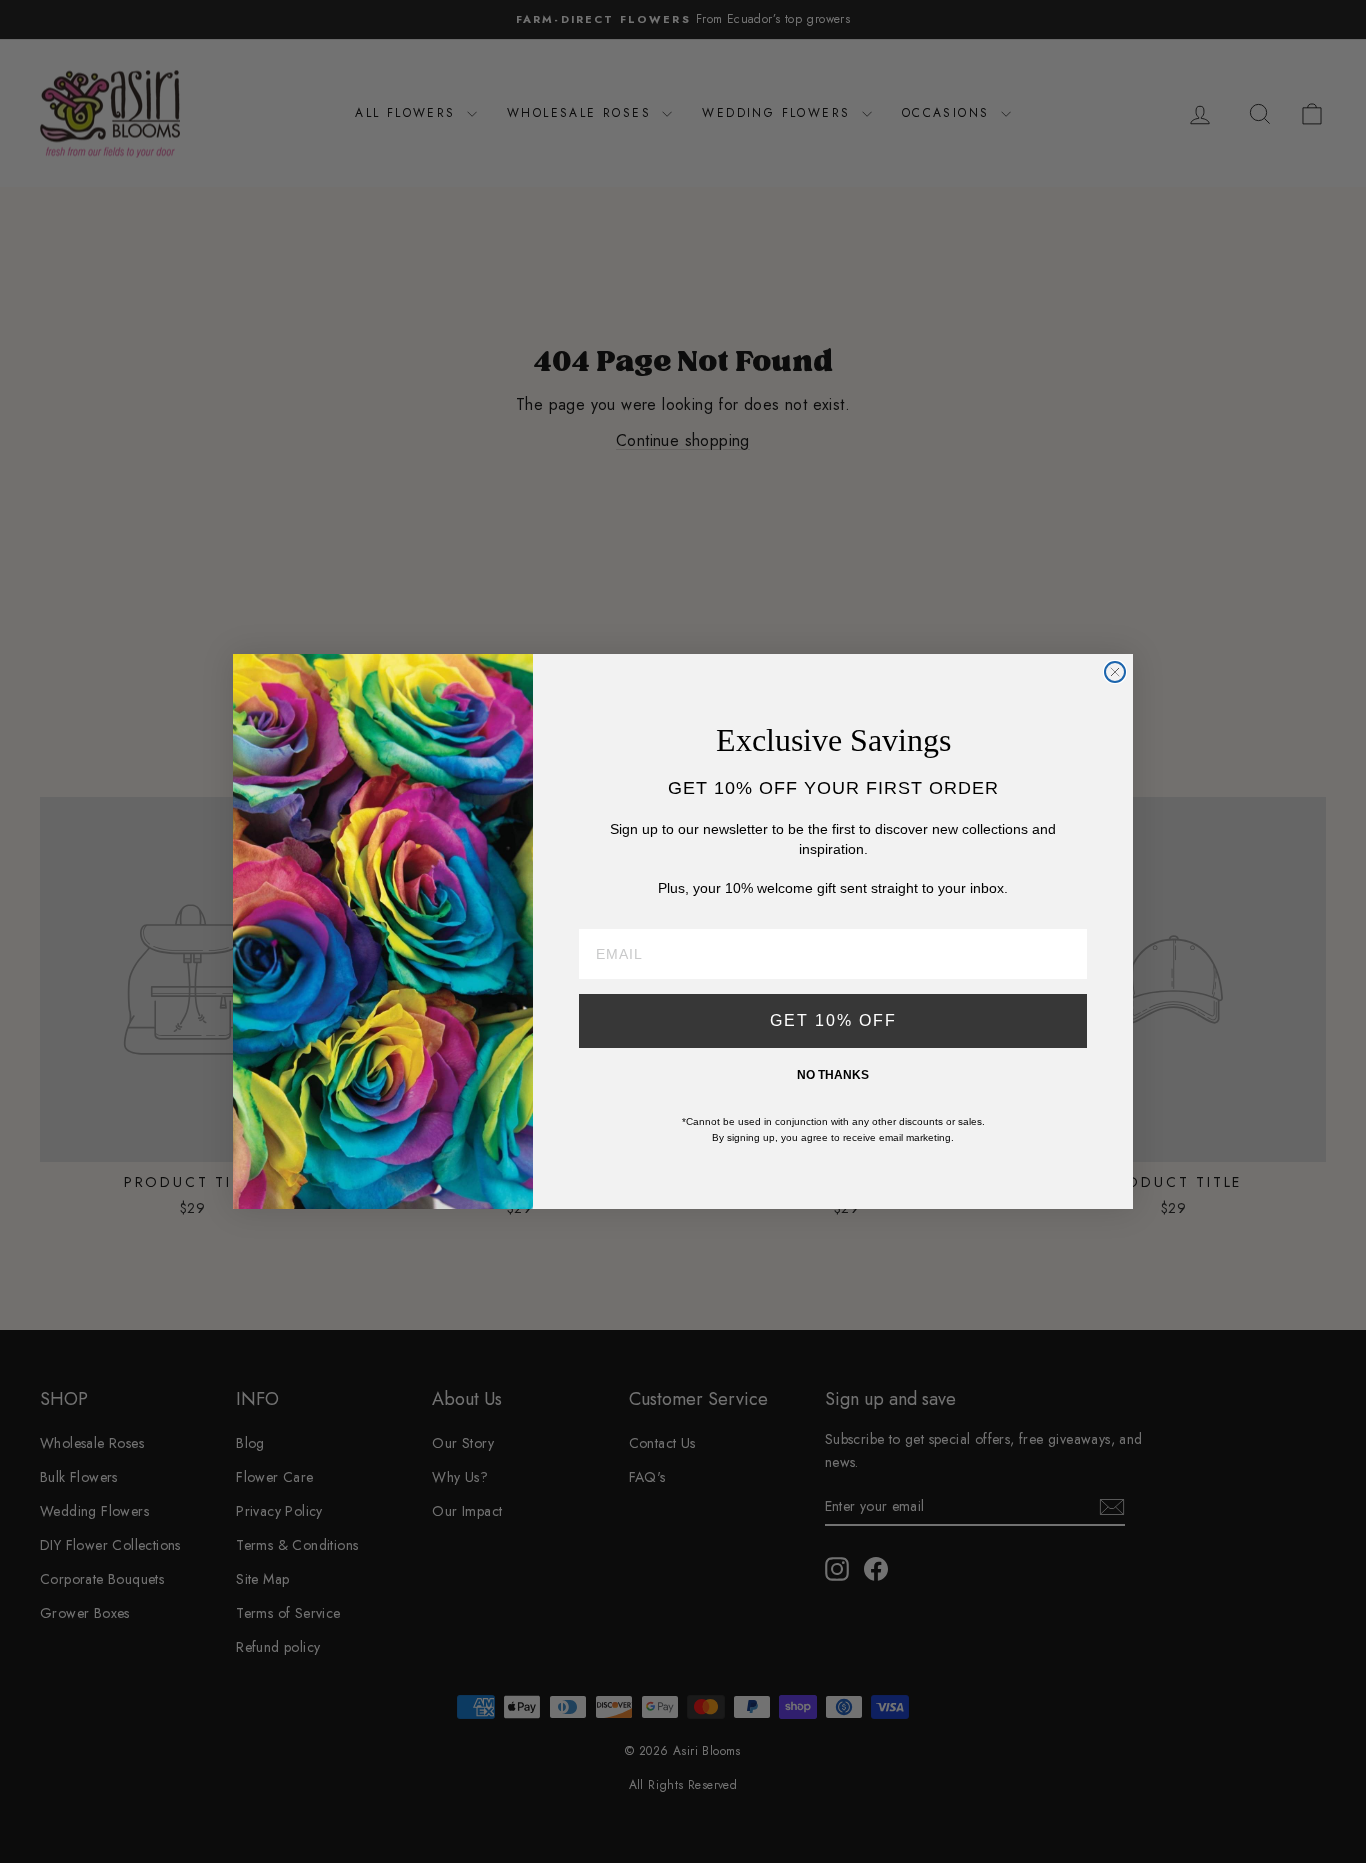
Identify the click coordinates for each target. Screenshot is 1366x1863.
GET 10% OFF (833, 1020)
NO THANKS (833, 1075)
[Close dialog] (1115, 672)
